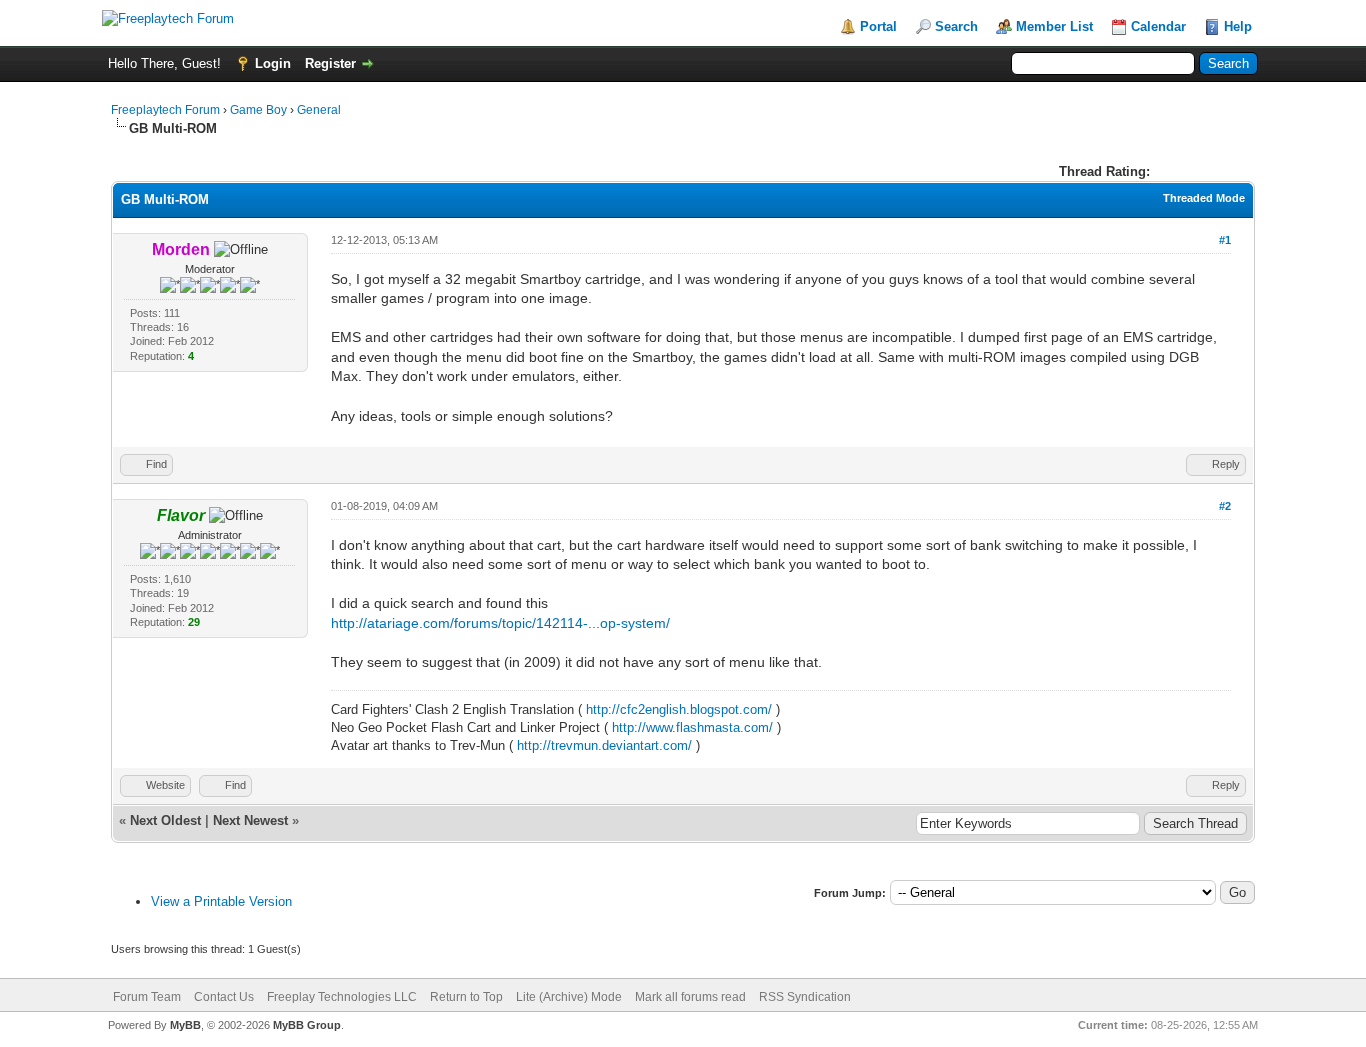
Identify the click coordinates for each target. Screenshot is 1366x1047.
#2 (1225, 506)
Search (956, 26)
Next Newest (250, 820)
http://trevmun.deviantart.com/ (604, 745)
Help (1238, 26)
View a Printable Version (221, 901)
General (319, 110)
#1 (1225, 240)
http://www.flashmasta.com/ (692, 727)
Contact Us (224, 997)
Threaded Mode (1204, 198)
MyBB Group (307, 1025)
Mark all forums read (690, 997)
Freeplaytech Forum (165, 110)
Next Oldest (165, 820)
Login (273, 63)
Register (330, 63)
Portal (878, 26)
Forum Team (147, 997)
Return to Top (466, 997)
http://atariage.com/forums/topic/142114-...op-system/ (500, 623)
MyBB (185, 1025)
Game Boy (258, 110)
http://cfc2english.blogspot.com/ (679, 709)
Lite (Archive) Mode (569, 997)
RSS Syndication (805, 997)
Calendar (1158, 26)
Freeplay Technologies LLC (342, 997)
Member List (1054, 26)
